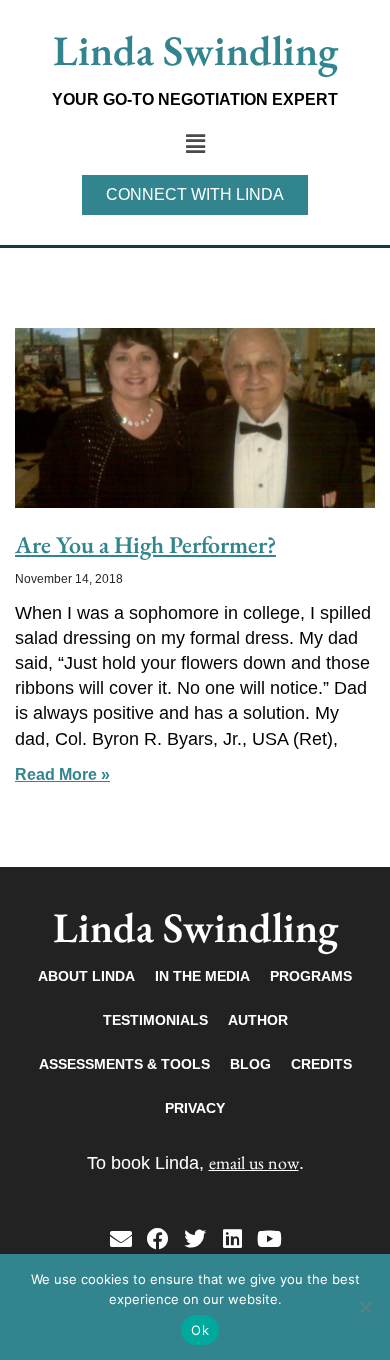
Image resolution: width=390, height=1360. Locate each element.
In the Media (202, 976)
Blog (250, 1064)
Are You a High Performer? (145, 544)
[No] (365, 1307)
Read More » (62, 774)
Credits (321, 1064)
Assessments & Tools (124, 1064)
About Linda (86, 976)
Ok (200, 1330)
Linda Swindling (195, 50)
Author (258, 1020)
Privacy (195, 1108)
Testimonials (155, 1020)
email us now (254, 1162)
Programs (311, 976)
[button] (195, 144)
